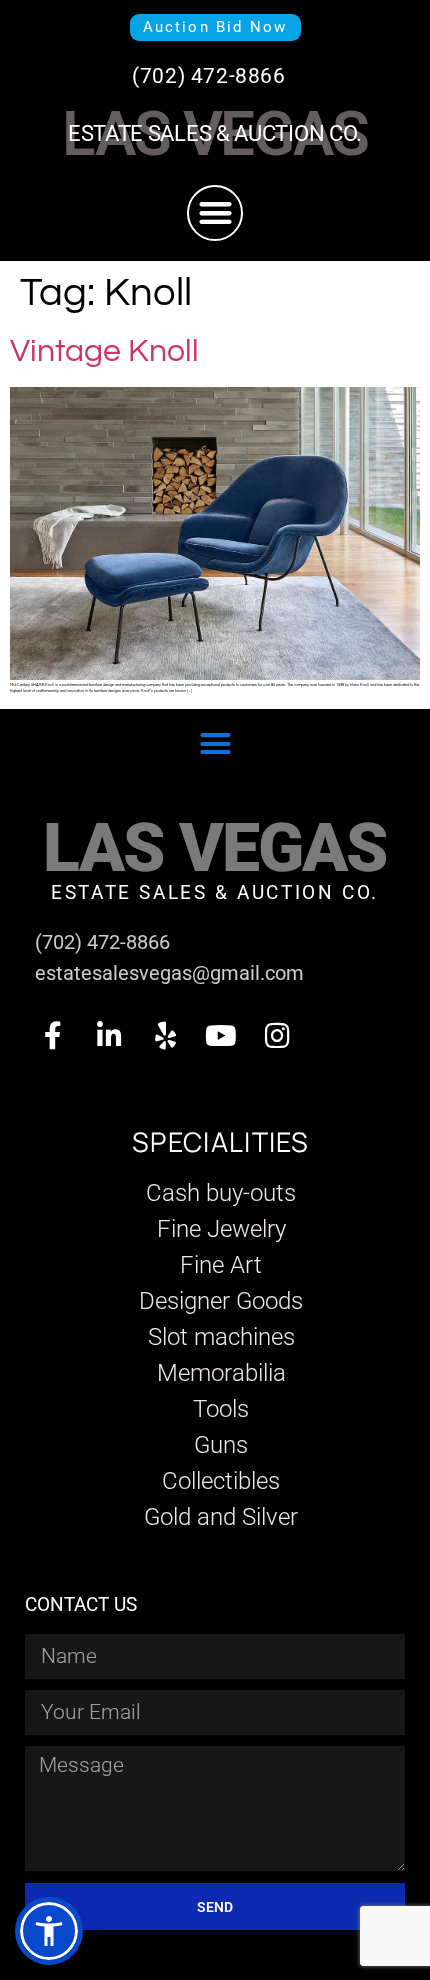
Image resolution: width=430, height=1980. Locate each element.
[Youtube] (221, 1036)
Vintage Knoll (104, 351)
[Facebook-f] (53, 1036)
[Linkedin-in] (109, 1036)
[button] (215, 213)
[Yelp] (165, 1036)
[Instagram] (277, 1036)
